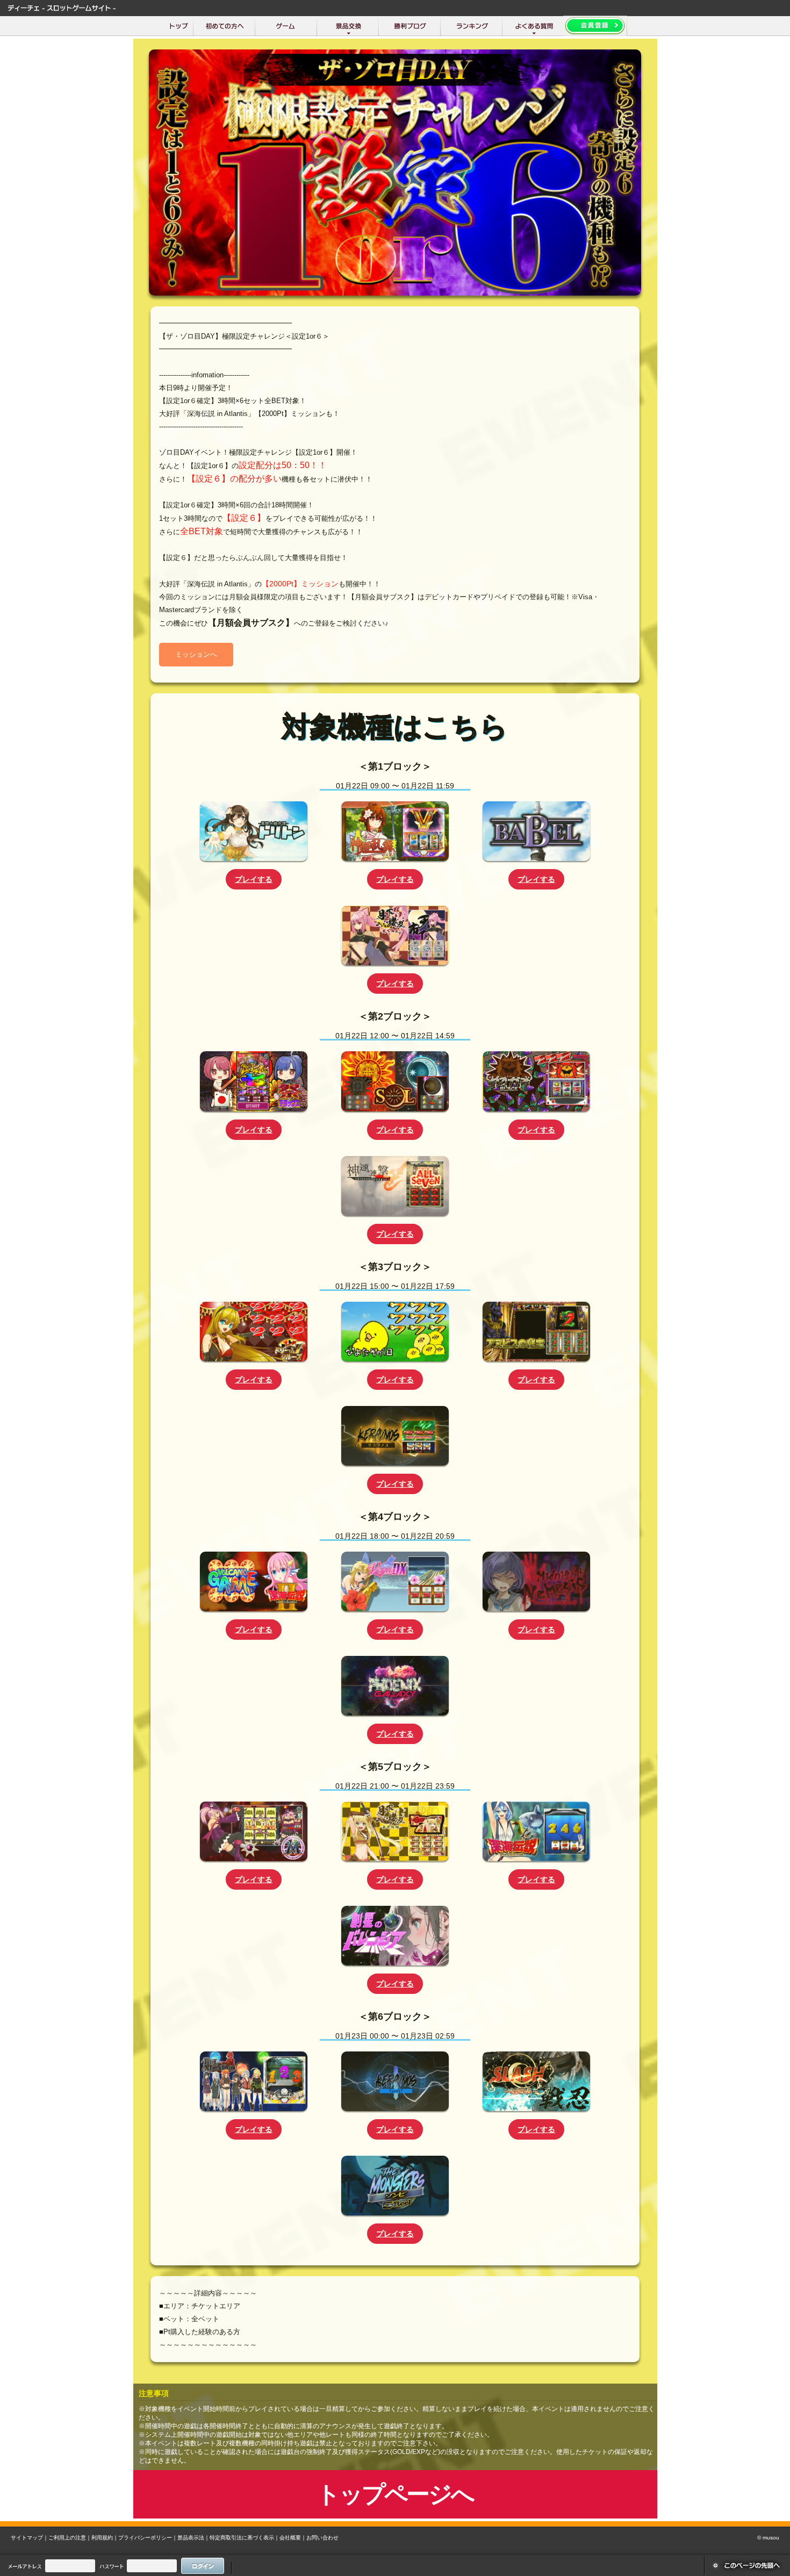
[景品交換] (348, 26)
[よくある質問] (533, 26)
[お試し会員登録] (595, 26)
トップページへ (395, 2494)
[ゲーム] (286, 26)
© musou (768, 2538)
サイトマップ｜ (30, 2538)
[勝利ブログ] (410, 26)
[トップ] (179, 26)
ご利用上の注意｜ (70, 2538)
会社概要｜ (293, 2538)
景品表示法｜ (193, 2538)
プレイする (254, 879)
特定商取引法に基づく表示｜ (245, 2538)
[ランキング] (472, 26)
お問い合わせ (322, 2538)
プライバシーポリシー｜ (148, 2538)
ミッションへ (196, 654)
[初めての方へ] (224, 26)
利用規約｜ (105, 2538)
